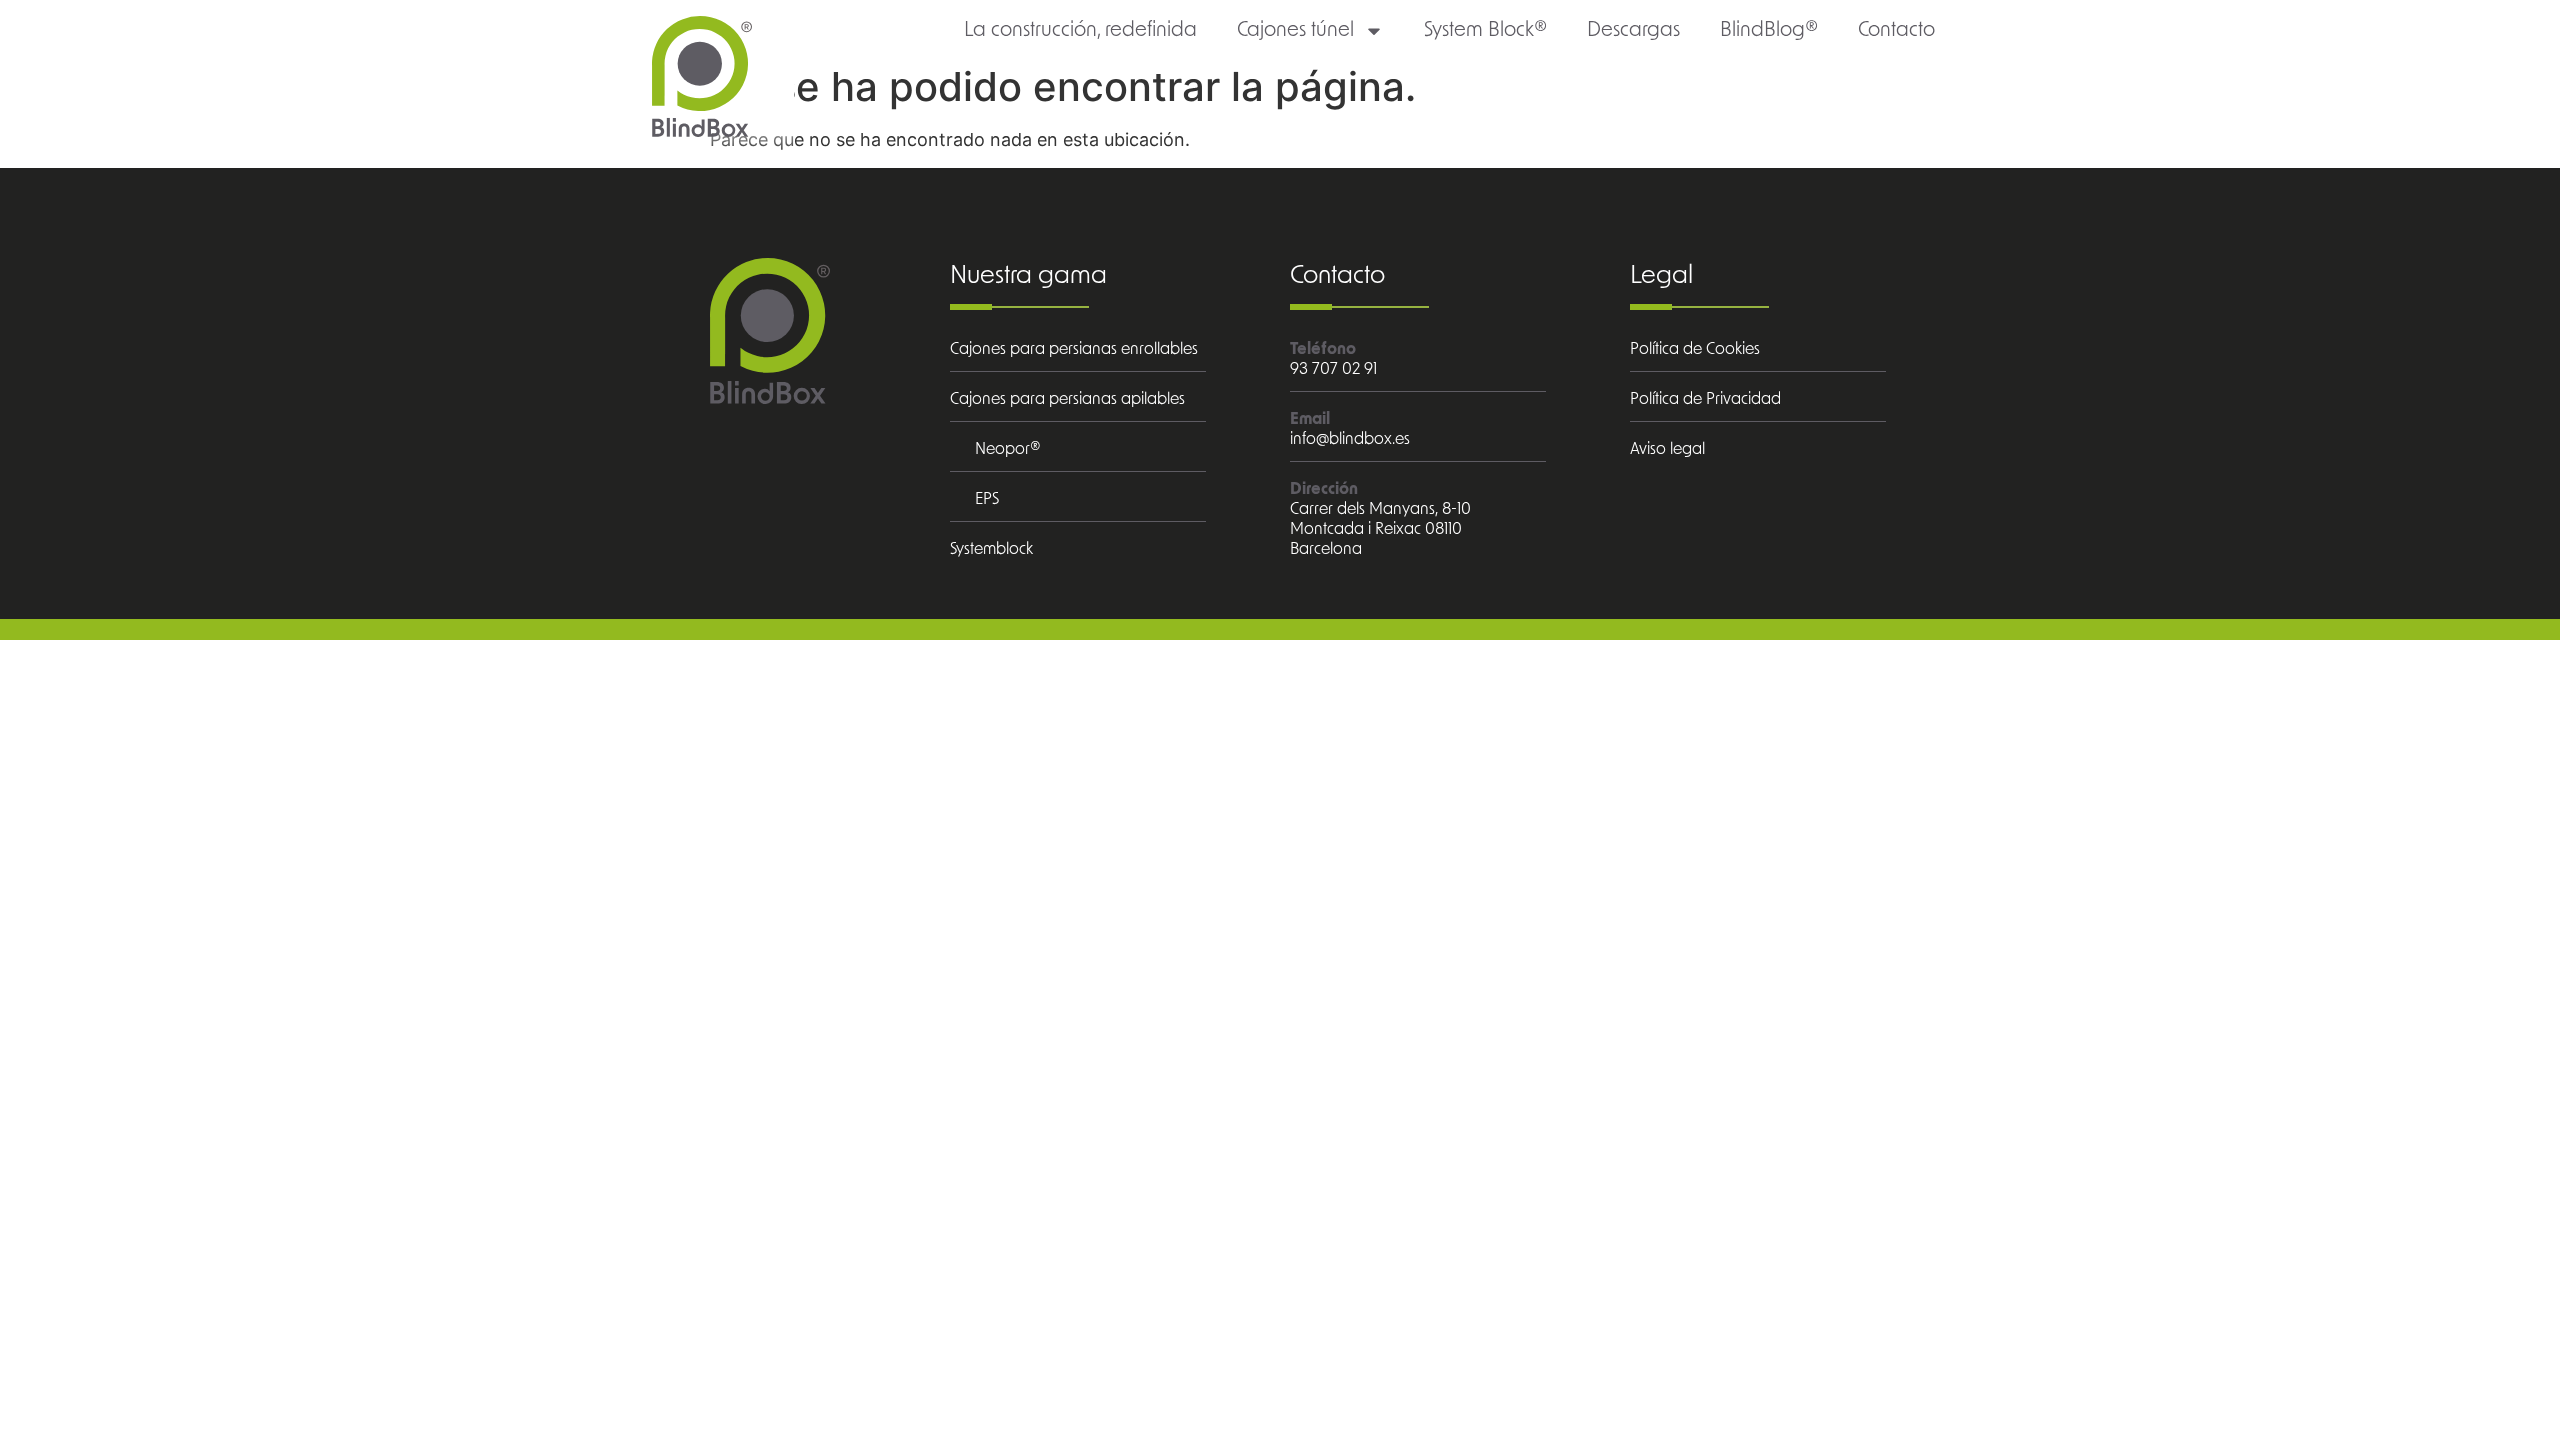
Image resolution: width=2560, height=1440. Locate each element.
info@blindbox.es (1350, 439)
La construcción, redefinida (1080, 30)
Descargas (1633, 30)
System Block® (1485, 30)
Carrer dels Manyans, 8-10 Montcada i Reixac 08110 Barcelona (1380, 529)
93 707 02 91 (1333, 369)
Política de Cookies (1695, 349)
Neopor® (1008, 449)
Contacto (1896, 30)
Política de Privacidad (1705, 399)
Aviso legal (1667, 449)
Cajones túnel (1295, 30)
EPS (987, 499)
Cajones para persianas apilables (1067, 399)
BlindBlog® (1769, 30)
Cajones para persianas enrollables (1074, 349)
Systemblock (991, 549)
